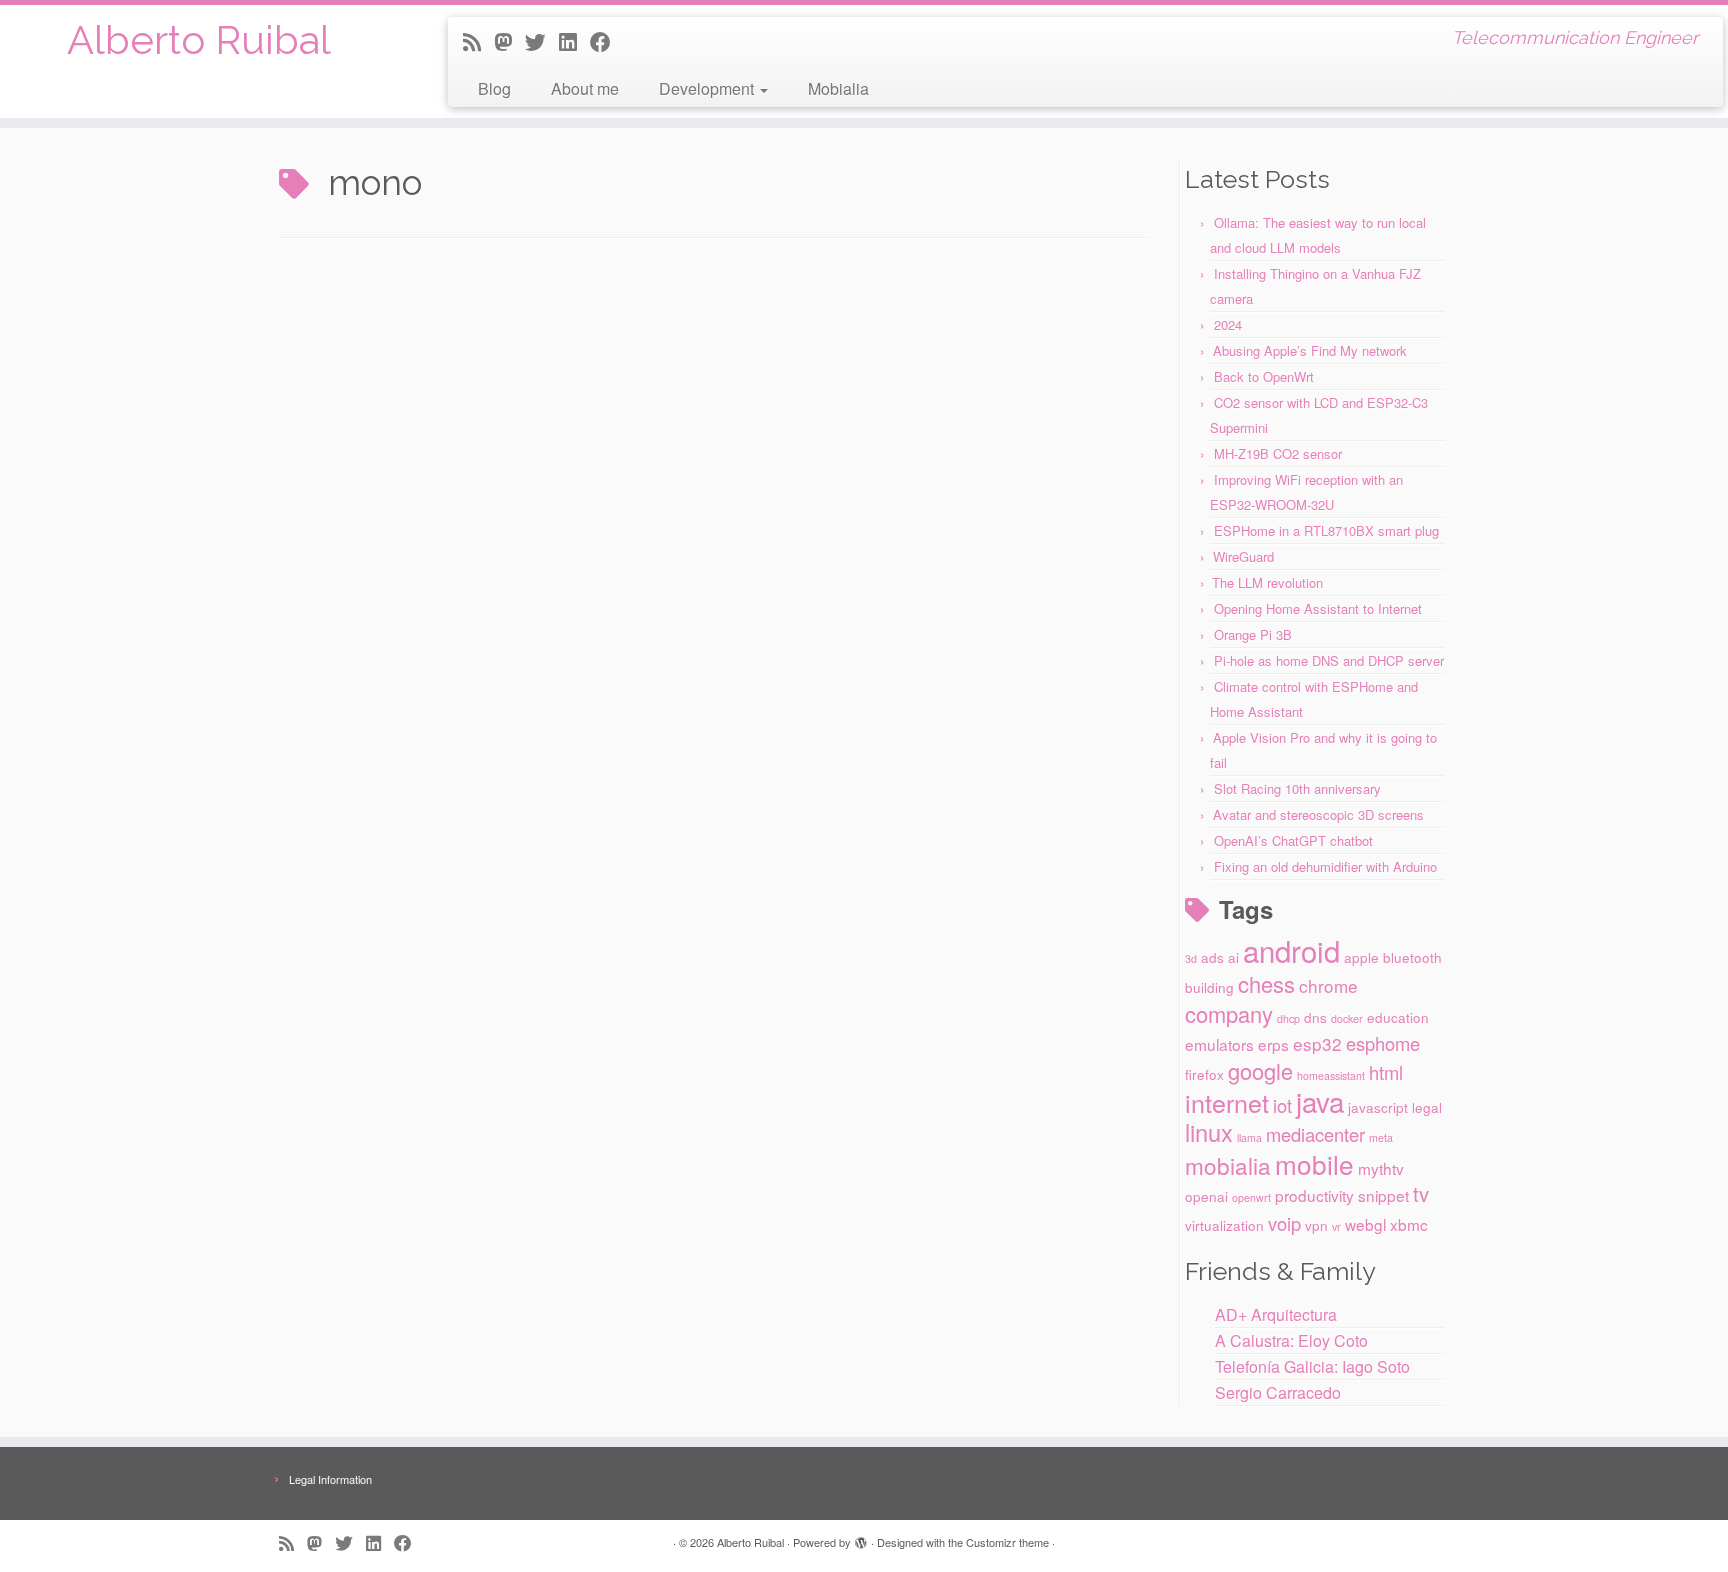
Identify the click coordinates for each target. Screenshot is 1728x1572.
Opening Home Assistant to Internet (1318, 608)
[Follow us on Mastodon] (509, 41)
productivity (1314, 1195)
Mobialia (838, 88)
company (1229, 1013)
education (1398, 1017)
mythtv (1381, 1168)
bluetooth (1412, 957)
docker (1347, 1018)
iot (1282, 1105)
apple (1361, 957)
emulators (1219, 1044)
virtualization (1224, 1225)
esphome (1383, 1043)
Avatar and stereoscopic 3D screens (1318, 814)
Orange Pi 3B (1253, 634)
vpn (1316, 1225)
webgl (1365, 1224)
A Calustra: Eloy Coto (1291, 1340)
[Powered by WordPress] (861, 1538)
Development (708, 88)
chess (1266, 983)
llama (1249, 1137)
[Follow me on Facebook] (607, 41)
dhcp (1288, 1018)
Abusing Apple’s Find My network (1310, 350)
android (1291, 950)
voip (1284, 1223)
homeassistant (1331, 1075)
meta (1381, 1137)
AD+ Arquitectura (1276, 1314)
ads (1212, 957)
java (1320, 1101)
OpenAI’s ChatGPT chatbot (1293, 840)
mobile (1314, 1163)
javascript (1378, 1107)
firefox (1204, 1074)
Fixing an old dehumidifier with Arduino (1325, 866)
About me (585, 88)
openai (1206, 1196)
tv (1421, 1193)
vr (1336, 1226)
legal (1427, 1107)
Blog (494, 88)
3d (1191, 958)
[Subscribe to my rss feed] (478, 41)
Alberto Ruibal (199, 39)
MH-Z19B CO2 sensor (1278, 453)
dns (1315, 1017)
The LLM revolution (1267, 582)
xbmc (1409, 1224)
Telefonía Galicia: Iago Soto (1312, 1366)
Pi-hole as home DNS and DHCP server (1329, 660)
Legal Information (330, 1479)
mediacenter (1315, 1134)
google (1260, 1070)
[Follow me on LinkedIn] (574, 41)
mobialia (1228, 1165)
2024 (1228, 324)
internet (1227, 1102)
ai (1233, 957)
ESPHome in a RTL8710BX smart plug (1326, 530)
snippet (1383, 1195)
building (1209, 987)
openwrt (1251, 1197)
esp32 (1317, 1043)
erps (1273, 1044)
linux (1209, 1132)
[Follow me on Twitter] (542, 41)
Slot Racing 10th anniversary (1297, 788)
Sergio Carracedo (1278, 1392)
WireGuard (1243, 556)
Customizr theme (1007, 1542)
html (1386, 1072)
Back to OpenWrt (1264, 376)
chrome (1328, 985)
